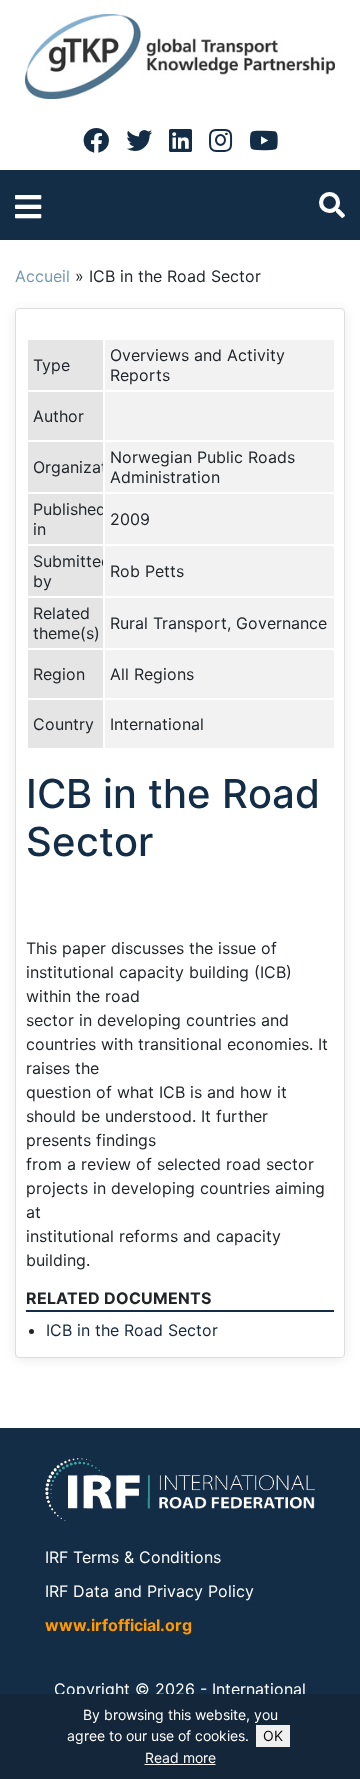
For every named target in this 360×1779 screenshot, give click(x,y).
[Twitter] (139, 140)
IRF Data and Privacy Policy (149, 1591)
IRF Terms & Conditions (133, 1557)
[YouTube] (263, 140)
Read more (180, 1757)
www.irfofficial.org (118, 1625)
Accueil (42, 276)
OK (273, 1735)
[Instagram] (220, 140)
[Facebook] (96, 140)
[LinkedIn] (180, 140)
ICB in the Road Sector (132, 1330)
